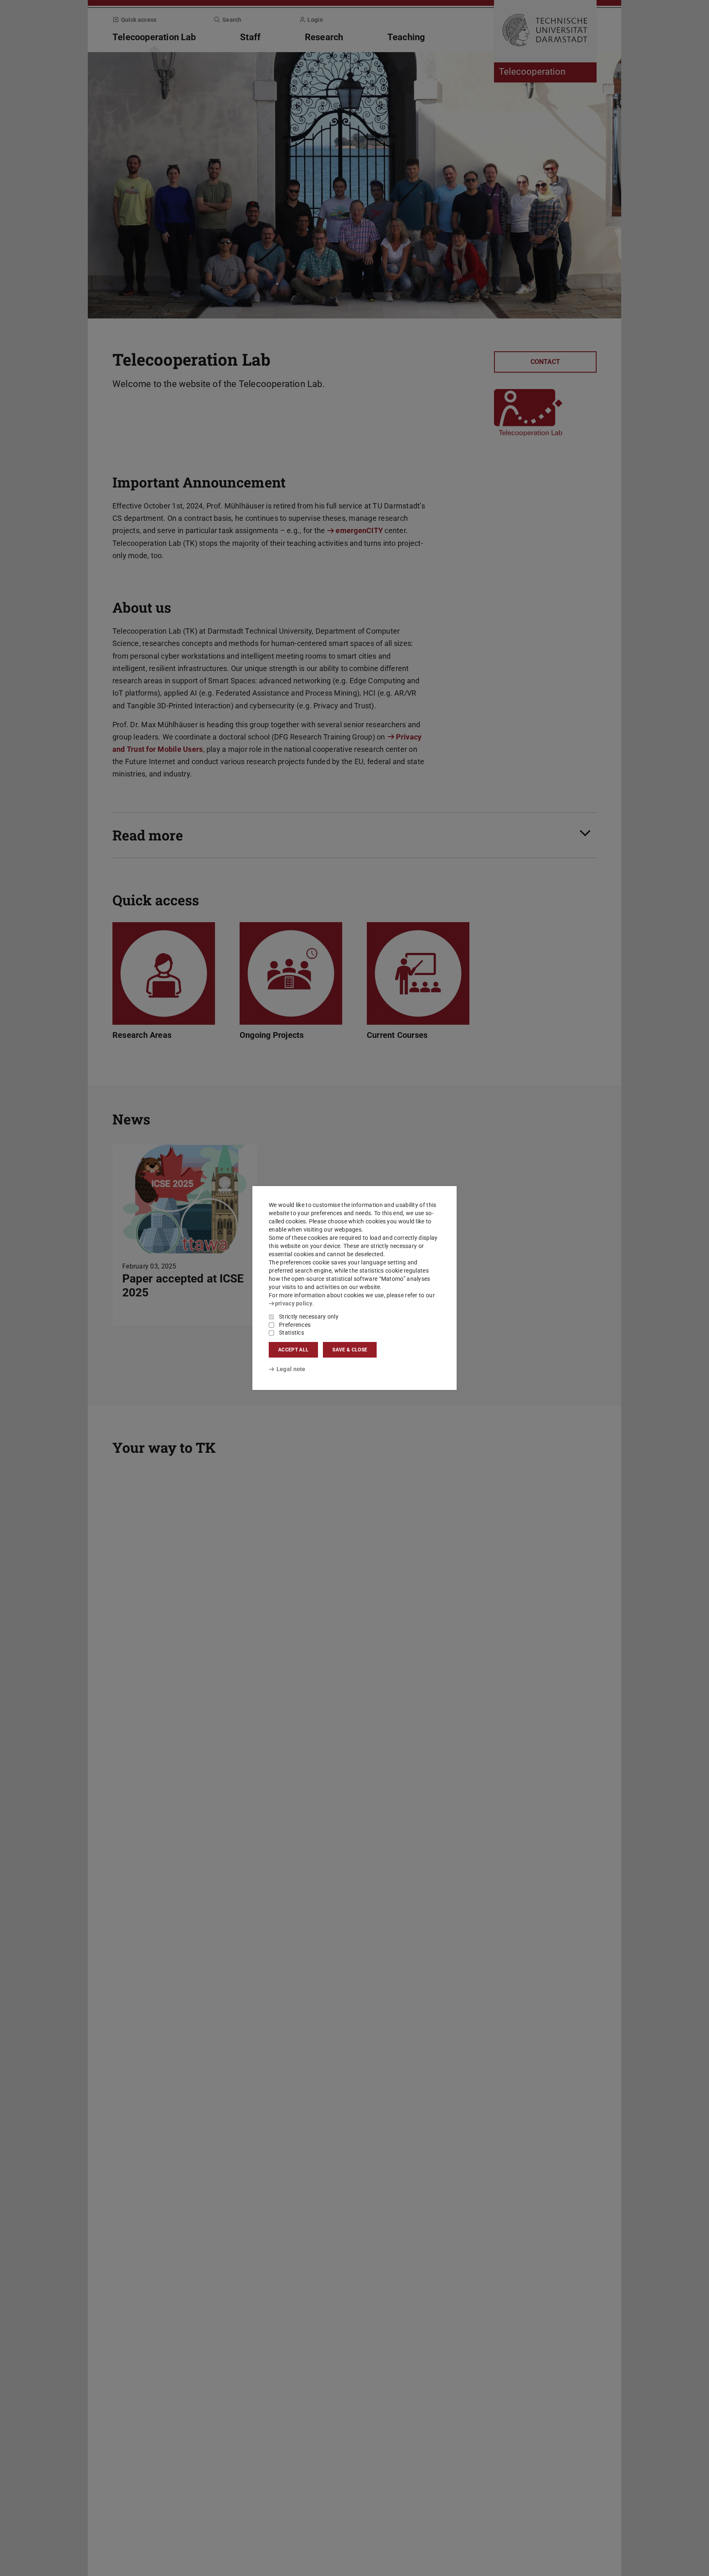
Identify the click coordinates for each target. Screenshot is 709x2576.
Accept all (293, 1350)
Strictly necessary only (309, 1317)
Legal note (291, 1369)
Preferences (295, 1325)
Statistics (292, 1333)
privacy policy (294, 1303)
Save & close (350, 1350)
